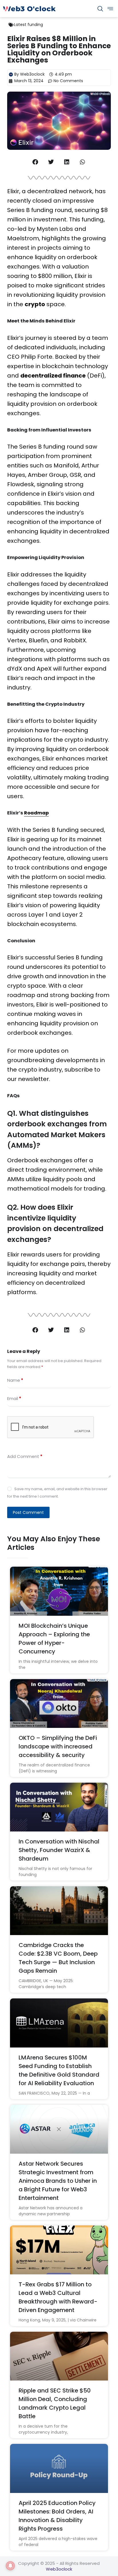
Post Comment (28, 1512)
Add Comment (25, 1456)
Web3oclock (59, 2569)
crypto (35, 304)
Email (14, 1398)
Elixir (13, 957)
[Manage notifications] (10, 2566)
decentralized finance (53, 376)
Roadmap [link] (36, 813)
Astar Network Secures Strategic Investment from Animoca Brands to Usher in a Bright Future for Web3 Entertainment (58, 2181)
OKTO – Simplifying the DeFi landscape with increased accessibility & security (58, 1746)
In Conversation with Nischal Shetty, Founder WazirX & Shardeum (59, 1850)
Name (15, 1380)
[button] (35, 162)
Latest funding (28, 25)
